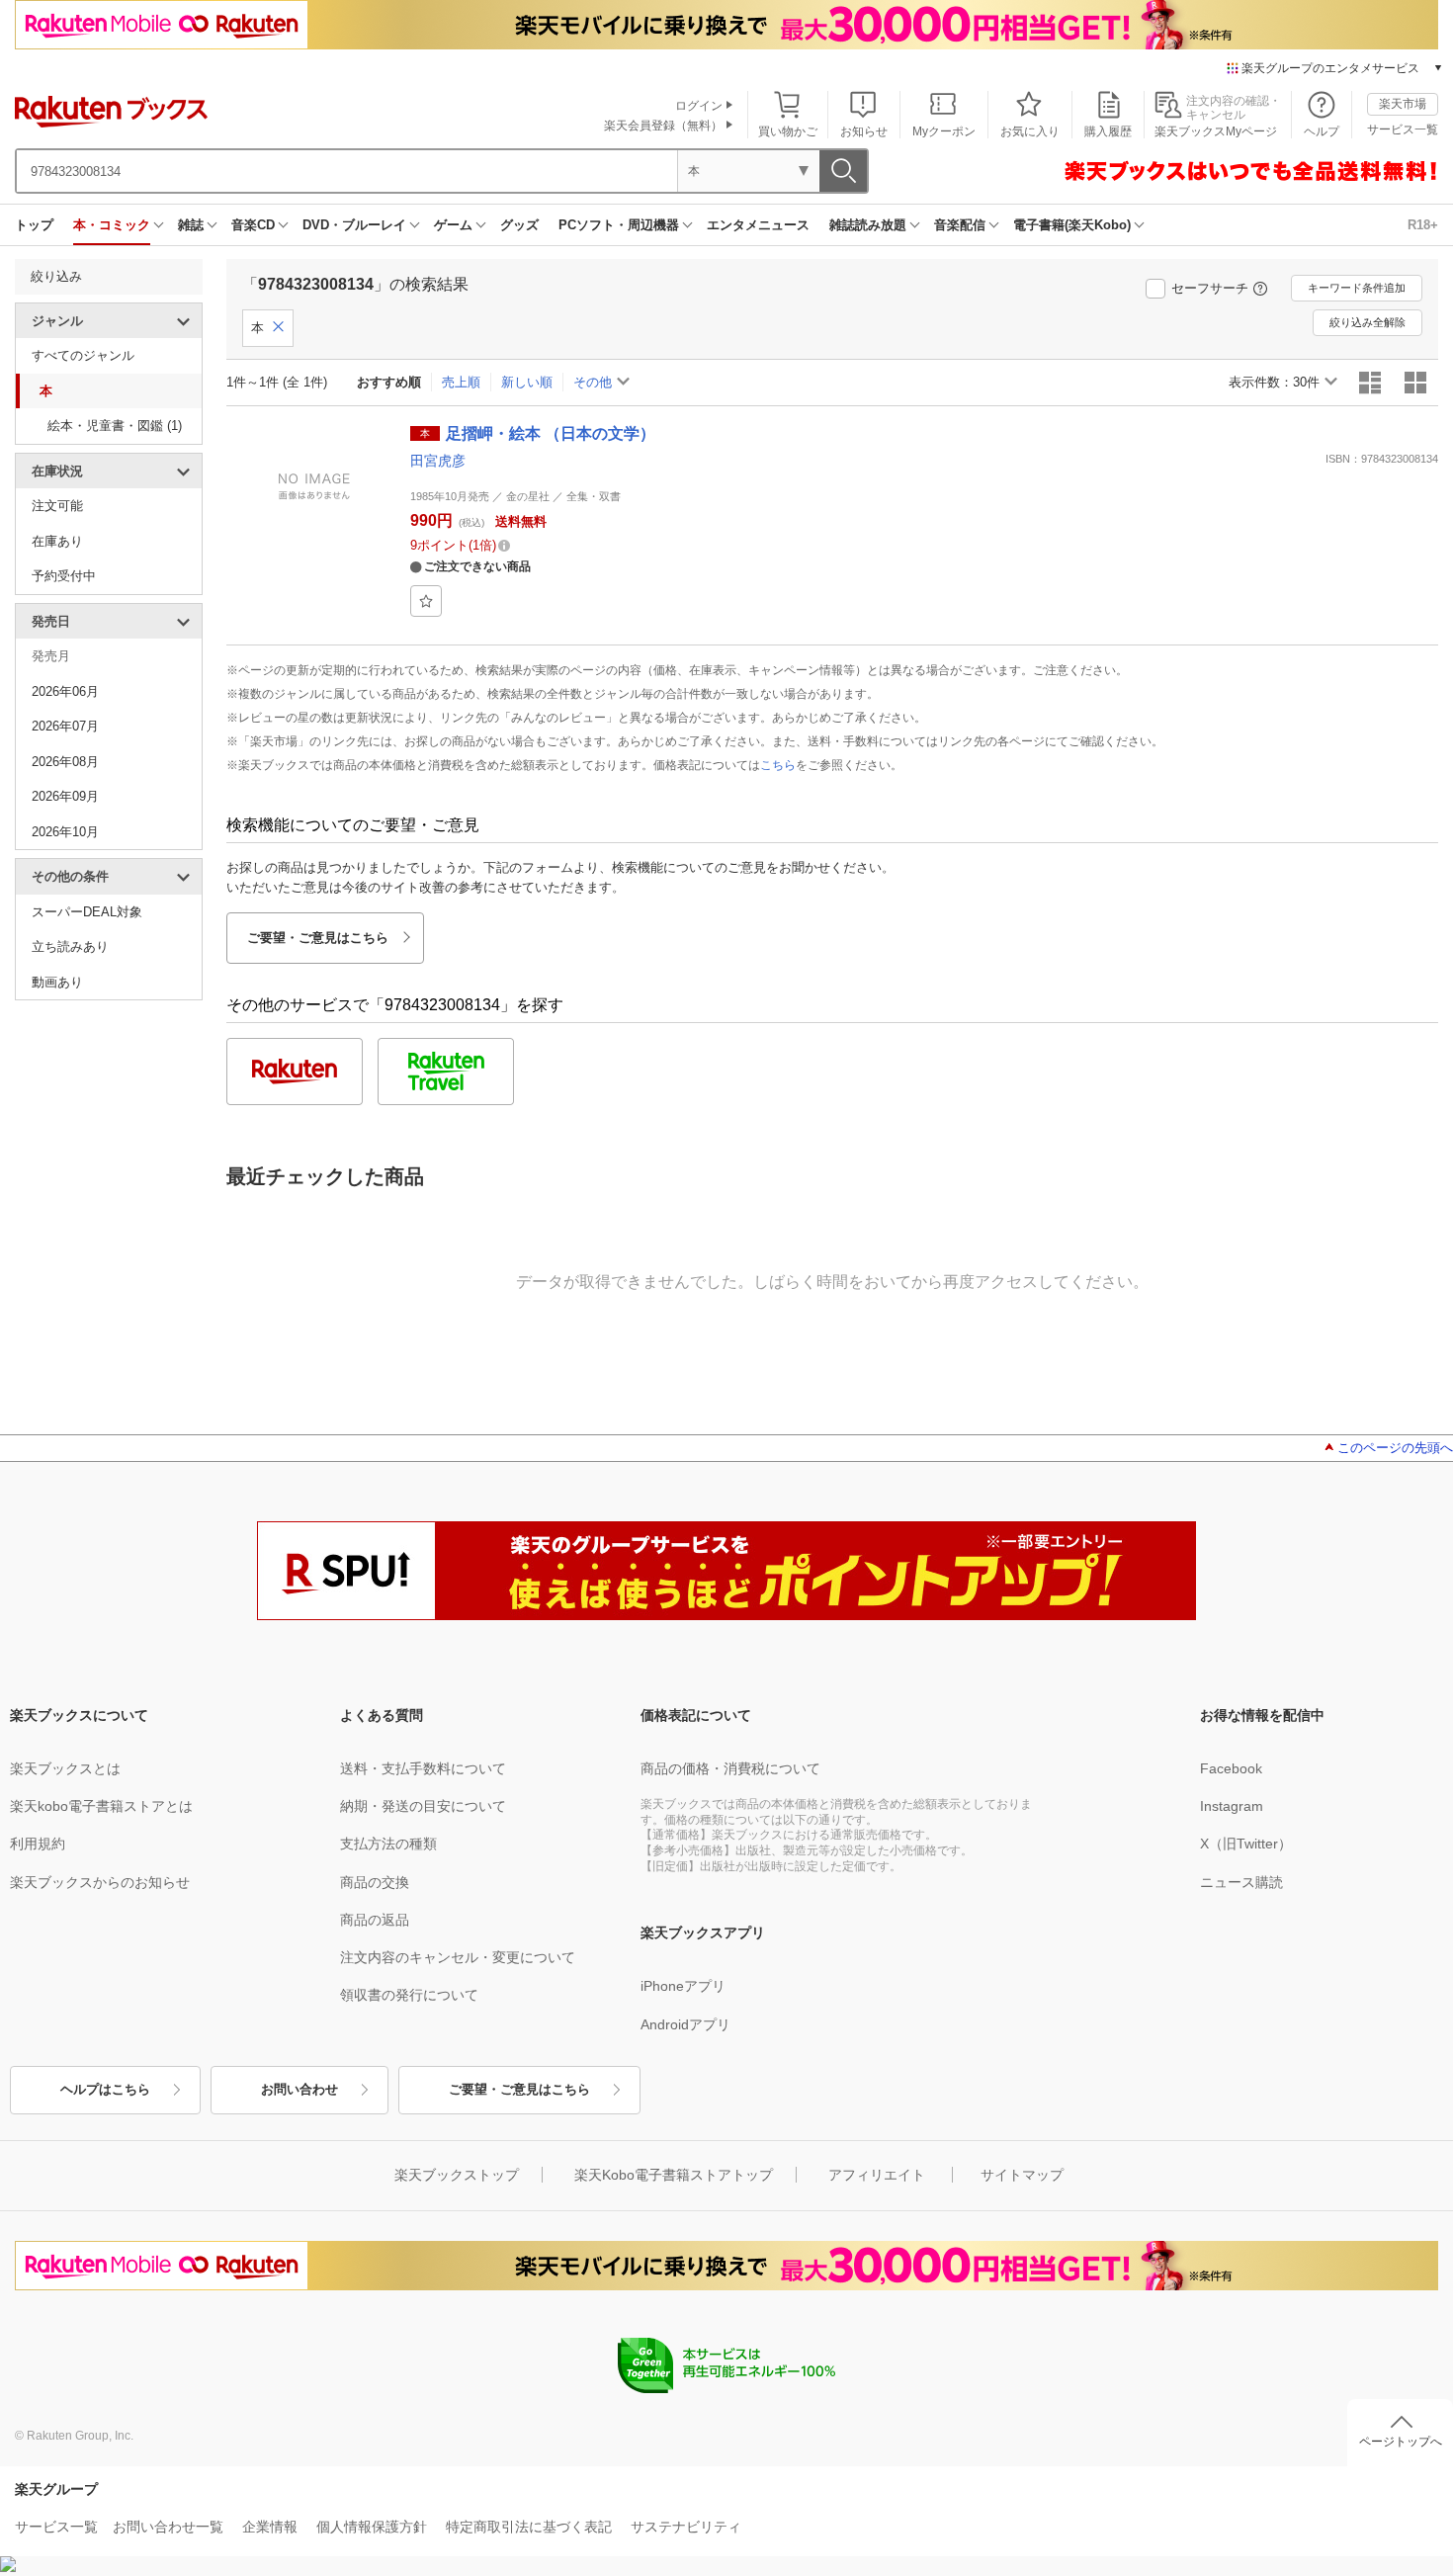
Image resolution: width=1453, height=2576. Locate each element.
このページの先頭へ (1395, 1448)
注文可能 (57, 506)
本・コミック (112, 225)
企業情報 (270, 2527)
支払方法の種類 (388, 1844)
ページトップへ (1401, 2442)
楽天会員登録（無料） (663, 126)
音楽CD (253, 225)
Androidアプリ (685, 2024)
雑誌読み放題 (868, 225)
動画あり (57, 982)
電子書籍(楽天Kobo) (1072, 225)
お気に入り (1030, 131)
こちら (778, 765)
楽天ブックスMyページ (1216, 131)
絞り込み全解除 (1368, 322)
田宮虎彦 (438, 461)
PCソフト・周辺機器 (619, 225)
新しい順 (527, 382)
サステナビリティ (686, 2527)
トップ (34, 225)
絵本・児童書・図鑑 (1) (115, 426)
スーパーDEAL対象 (87, 912)
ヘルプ (1322, 131)
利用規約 (38, 1844)
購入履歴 (1108, 131)
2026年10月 (65, 832)
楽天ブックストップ (457, 2175)
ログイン (699, 106)
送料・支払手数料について (423, 1768)
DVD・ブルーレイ (354, 225)
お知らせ (864, 131)
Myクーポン (944, 131)
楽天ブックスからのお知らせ (100, 1882)
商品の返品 (375, 1920)
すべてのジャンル (83, 355)
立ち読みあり (70, 946)
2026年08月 (65, 762)
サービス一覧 (1403, 129)
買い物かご (788, 131)
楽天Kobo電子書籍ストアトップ (674, 2175)
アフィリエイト (877, 2175)
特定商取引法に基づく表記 (529, 2527)
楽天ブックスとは (65, 1768)
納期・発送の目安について (423, 1806)
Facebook (1231, 1768)
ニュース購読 (1241, 1882)
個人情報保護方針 (372, 2527)
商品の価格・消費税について (730, 1768)
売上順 (461, 382)
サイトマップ (1022, 2175)
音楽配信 (960, 225)
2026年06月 (65, 691)
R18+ (1423, 225)
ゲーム (453, 225)
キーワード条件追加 (1357, 288)
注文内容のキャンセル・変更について (458, 1957)
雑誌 (191, 225)
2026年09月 (65, 796)
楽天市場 (1403, 104)
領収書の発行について (409, 1995)
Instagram (1232, 1806)
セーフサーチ (1210, 288)
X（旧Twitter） (1246, 1844)
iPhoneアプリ (683, 1986)
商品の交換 (375, 1882)
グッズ (519, 225)
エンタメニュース (758, 225)
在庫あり (57, 541)
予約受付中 (64, 576)
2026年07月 (65, 726)
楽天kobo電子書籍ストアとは (101, 1806)
